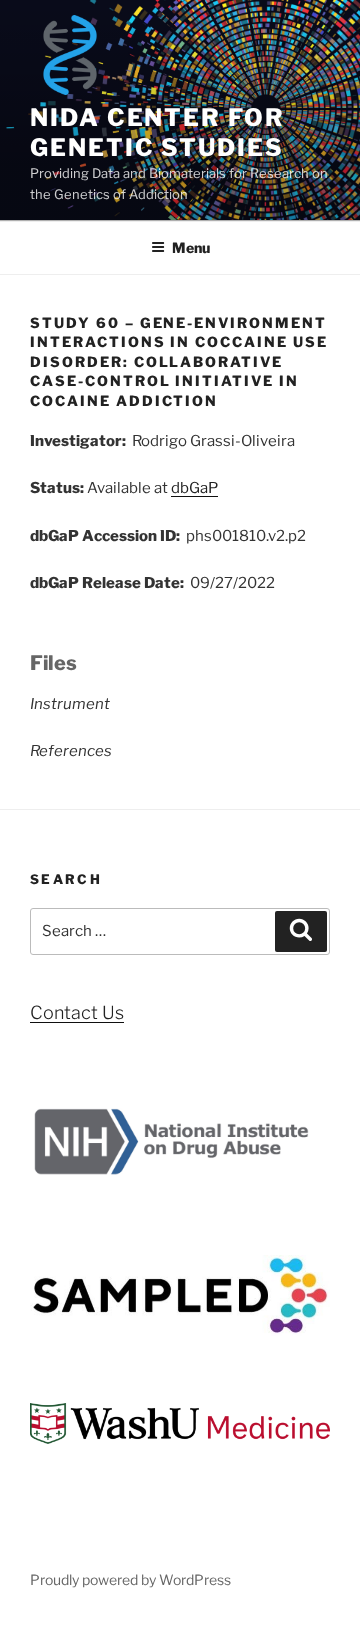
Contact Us (77, 1012)
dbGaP (194, 488)
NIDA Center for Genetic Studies (157, 132)
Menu (191, 247)
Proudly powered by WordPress (130, 1579)
